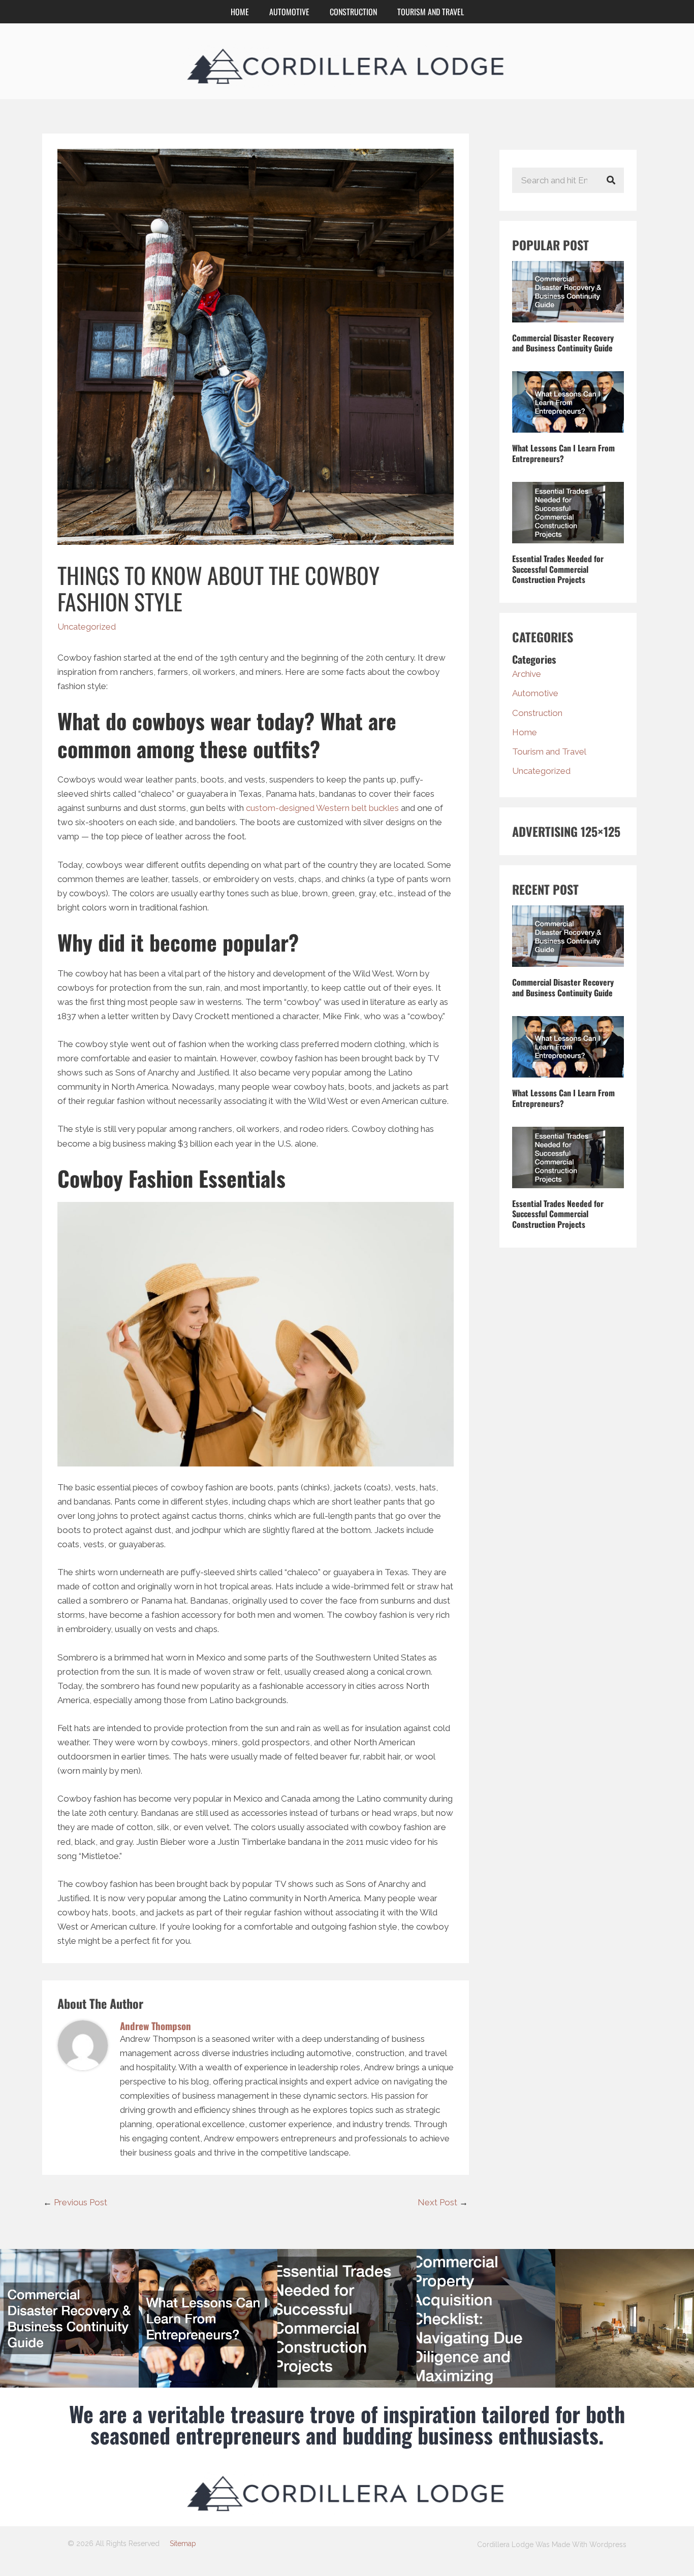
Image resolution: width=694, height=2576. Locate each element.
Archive (527, 674)
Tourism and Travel (431, 12)
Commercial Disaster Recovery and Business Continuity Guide (563, 343)
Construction (353, 12)
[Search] (611, 180)
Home (240, 12)
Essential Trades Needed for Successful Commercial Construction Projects (558, 569)
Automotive (289, 12)
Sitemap (183, 2544)
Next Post (443, 2202)
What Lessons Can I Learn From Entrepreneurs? (563, 453)
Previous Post (75, 2202)
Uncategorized (87, 627)
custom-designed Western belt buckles (322, 808)
